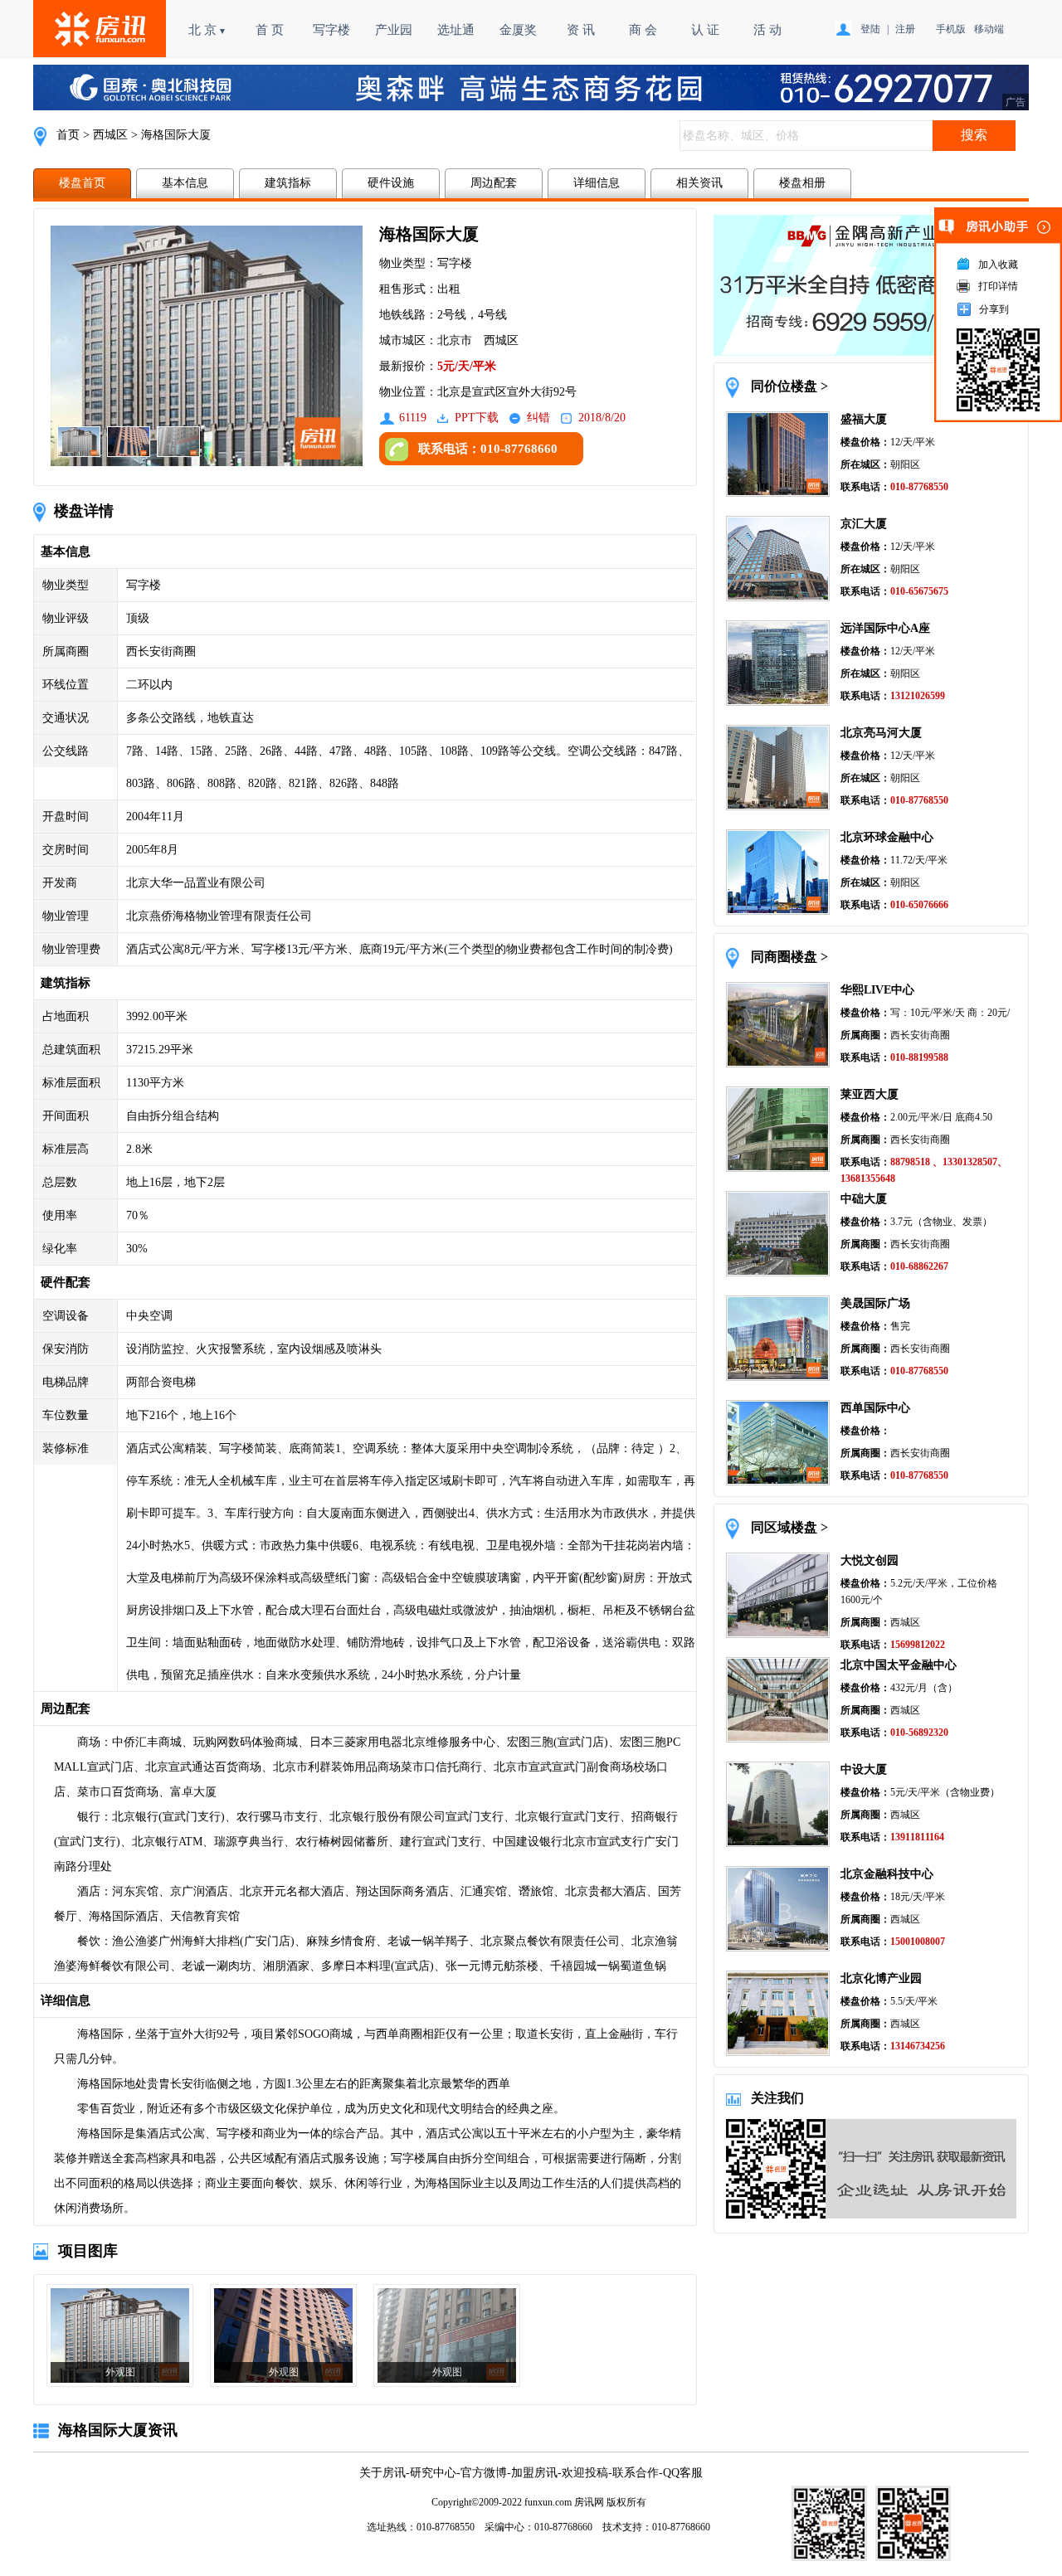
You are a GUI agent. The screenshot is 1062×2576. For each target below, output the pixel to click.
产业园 (394, 30)
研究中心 (433, 2473)
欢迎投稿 (585, 2473)
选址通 (456, 30)
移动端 (989, 29)
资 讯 (581, 30)
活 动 (767, 30)
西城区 (110, 135)
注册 (905, 29)
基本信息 (185, 183)
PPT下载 (477, 418)
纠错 (538, 418)
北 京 (207, 30)
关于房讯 (382, 2473)
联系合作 (636, 2473)
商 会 (643, 30)
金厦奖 (518, 30)
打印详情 (998, 286)
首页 (68, 135)
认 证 (705, 30)
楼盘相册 (802, 183)
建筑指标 (288, 183)
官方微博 (484, 2473)
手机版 (951, 29)
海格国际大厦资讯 (118, 2430)
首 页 (270, 30)
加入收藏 (998, 265)
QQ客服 (683, 2473)
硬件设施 (391, 183)
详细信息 (597, 183)
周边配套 (494, 183)
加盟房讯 (534, 2473)
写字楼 (331, 30)
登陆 (870, 29)
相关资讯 (699, 183)
